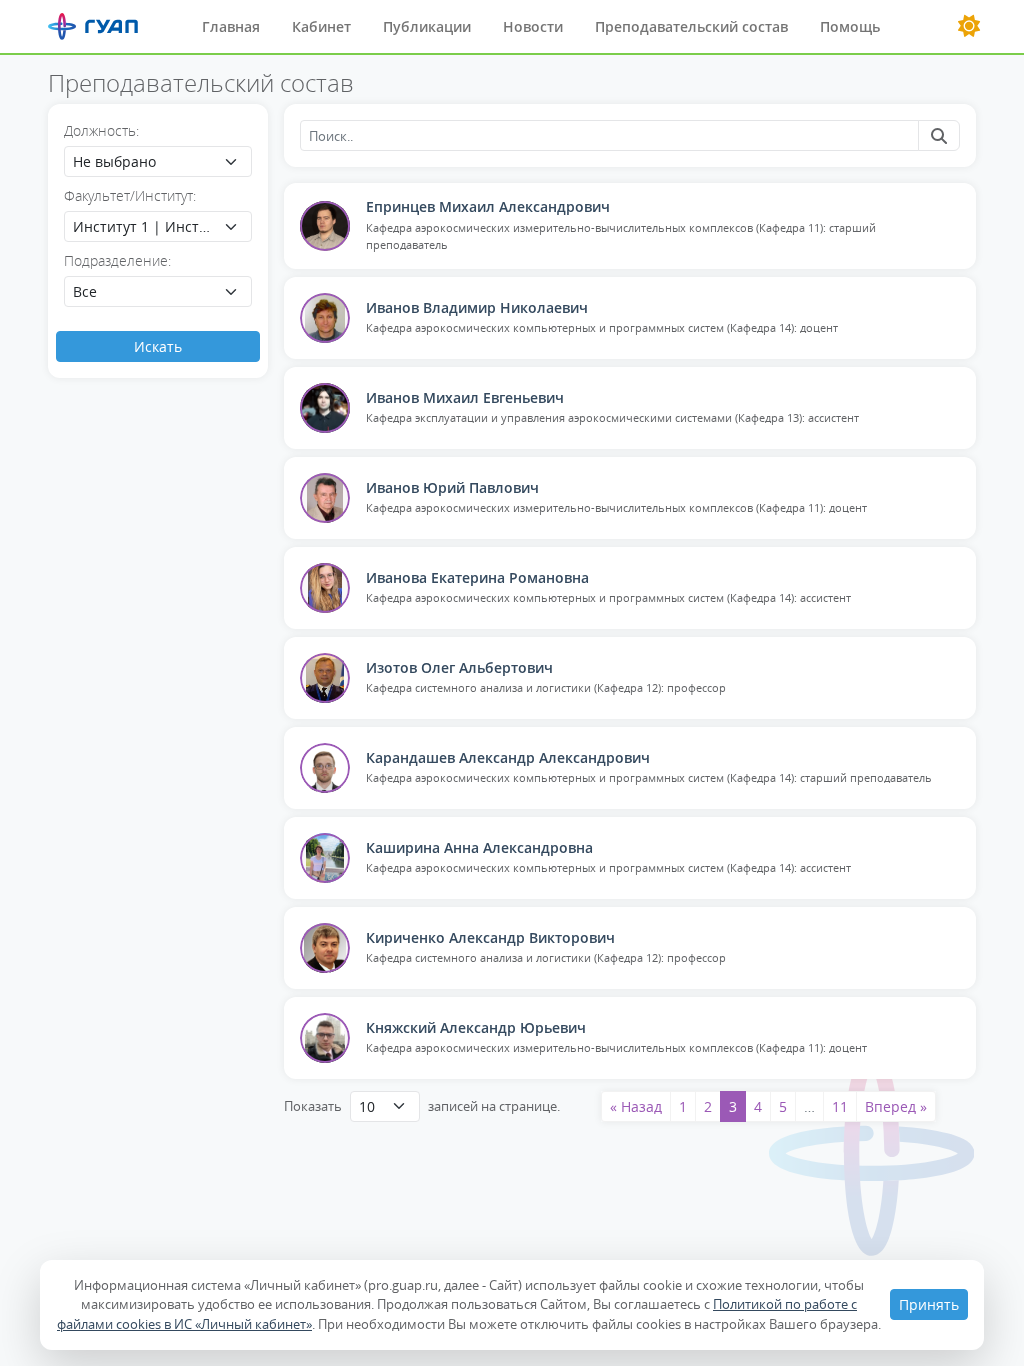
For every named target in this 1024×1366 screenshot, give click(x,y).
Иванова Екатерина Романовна (477, 577)
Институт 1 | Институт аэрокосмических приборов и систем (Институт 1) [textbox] (144, 226)
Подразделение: (117, 260)
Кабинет (321, 26)
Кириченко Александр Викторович (490, 937)
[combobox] (158, 161)
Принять (929, 1304)
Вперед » (896, 1106)
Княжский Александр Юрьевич (476, 1027)
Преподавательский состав (691, 26)
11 (840, 1106)
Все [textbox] (85, 291)
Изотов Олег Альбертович (459, 667)
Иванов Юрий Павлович (452, 487)
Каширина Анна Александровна (479, 847)
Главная (231, 26)
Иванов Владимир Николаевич (477, 307)
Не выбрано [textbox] (114, 161)
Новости (533, 26)
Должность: (101, 130)
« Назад (636, 1106)
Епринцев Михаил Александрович (488, 206)
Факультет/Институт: (130, 195)
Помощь (850, 26)
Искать (158, 346)
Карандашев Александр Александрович (508, 757)
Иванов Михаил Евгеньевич (465, 397)
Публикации (427, 26)
